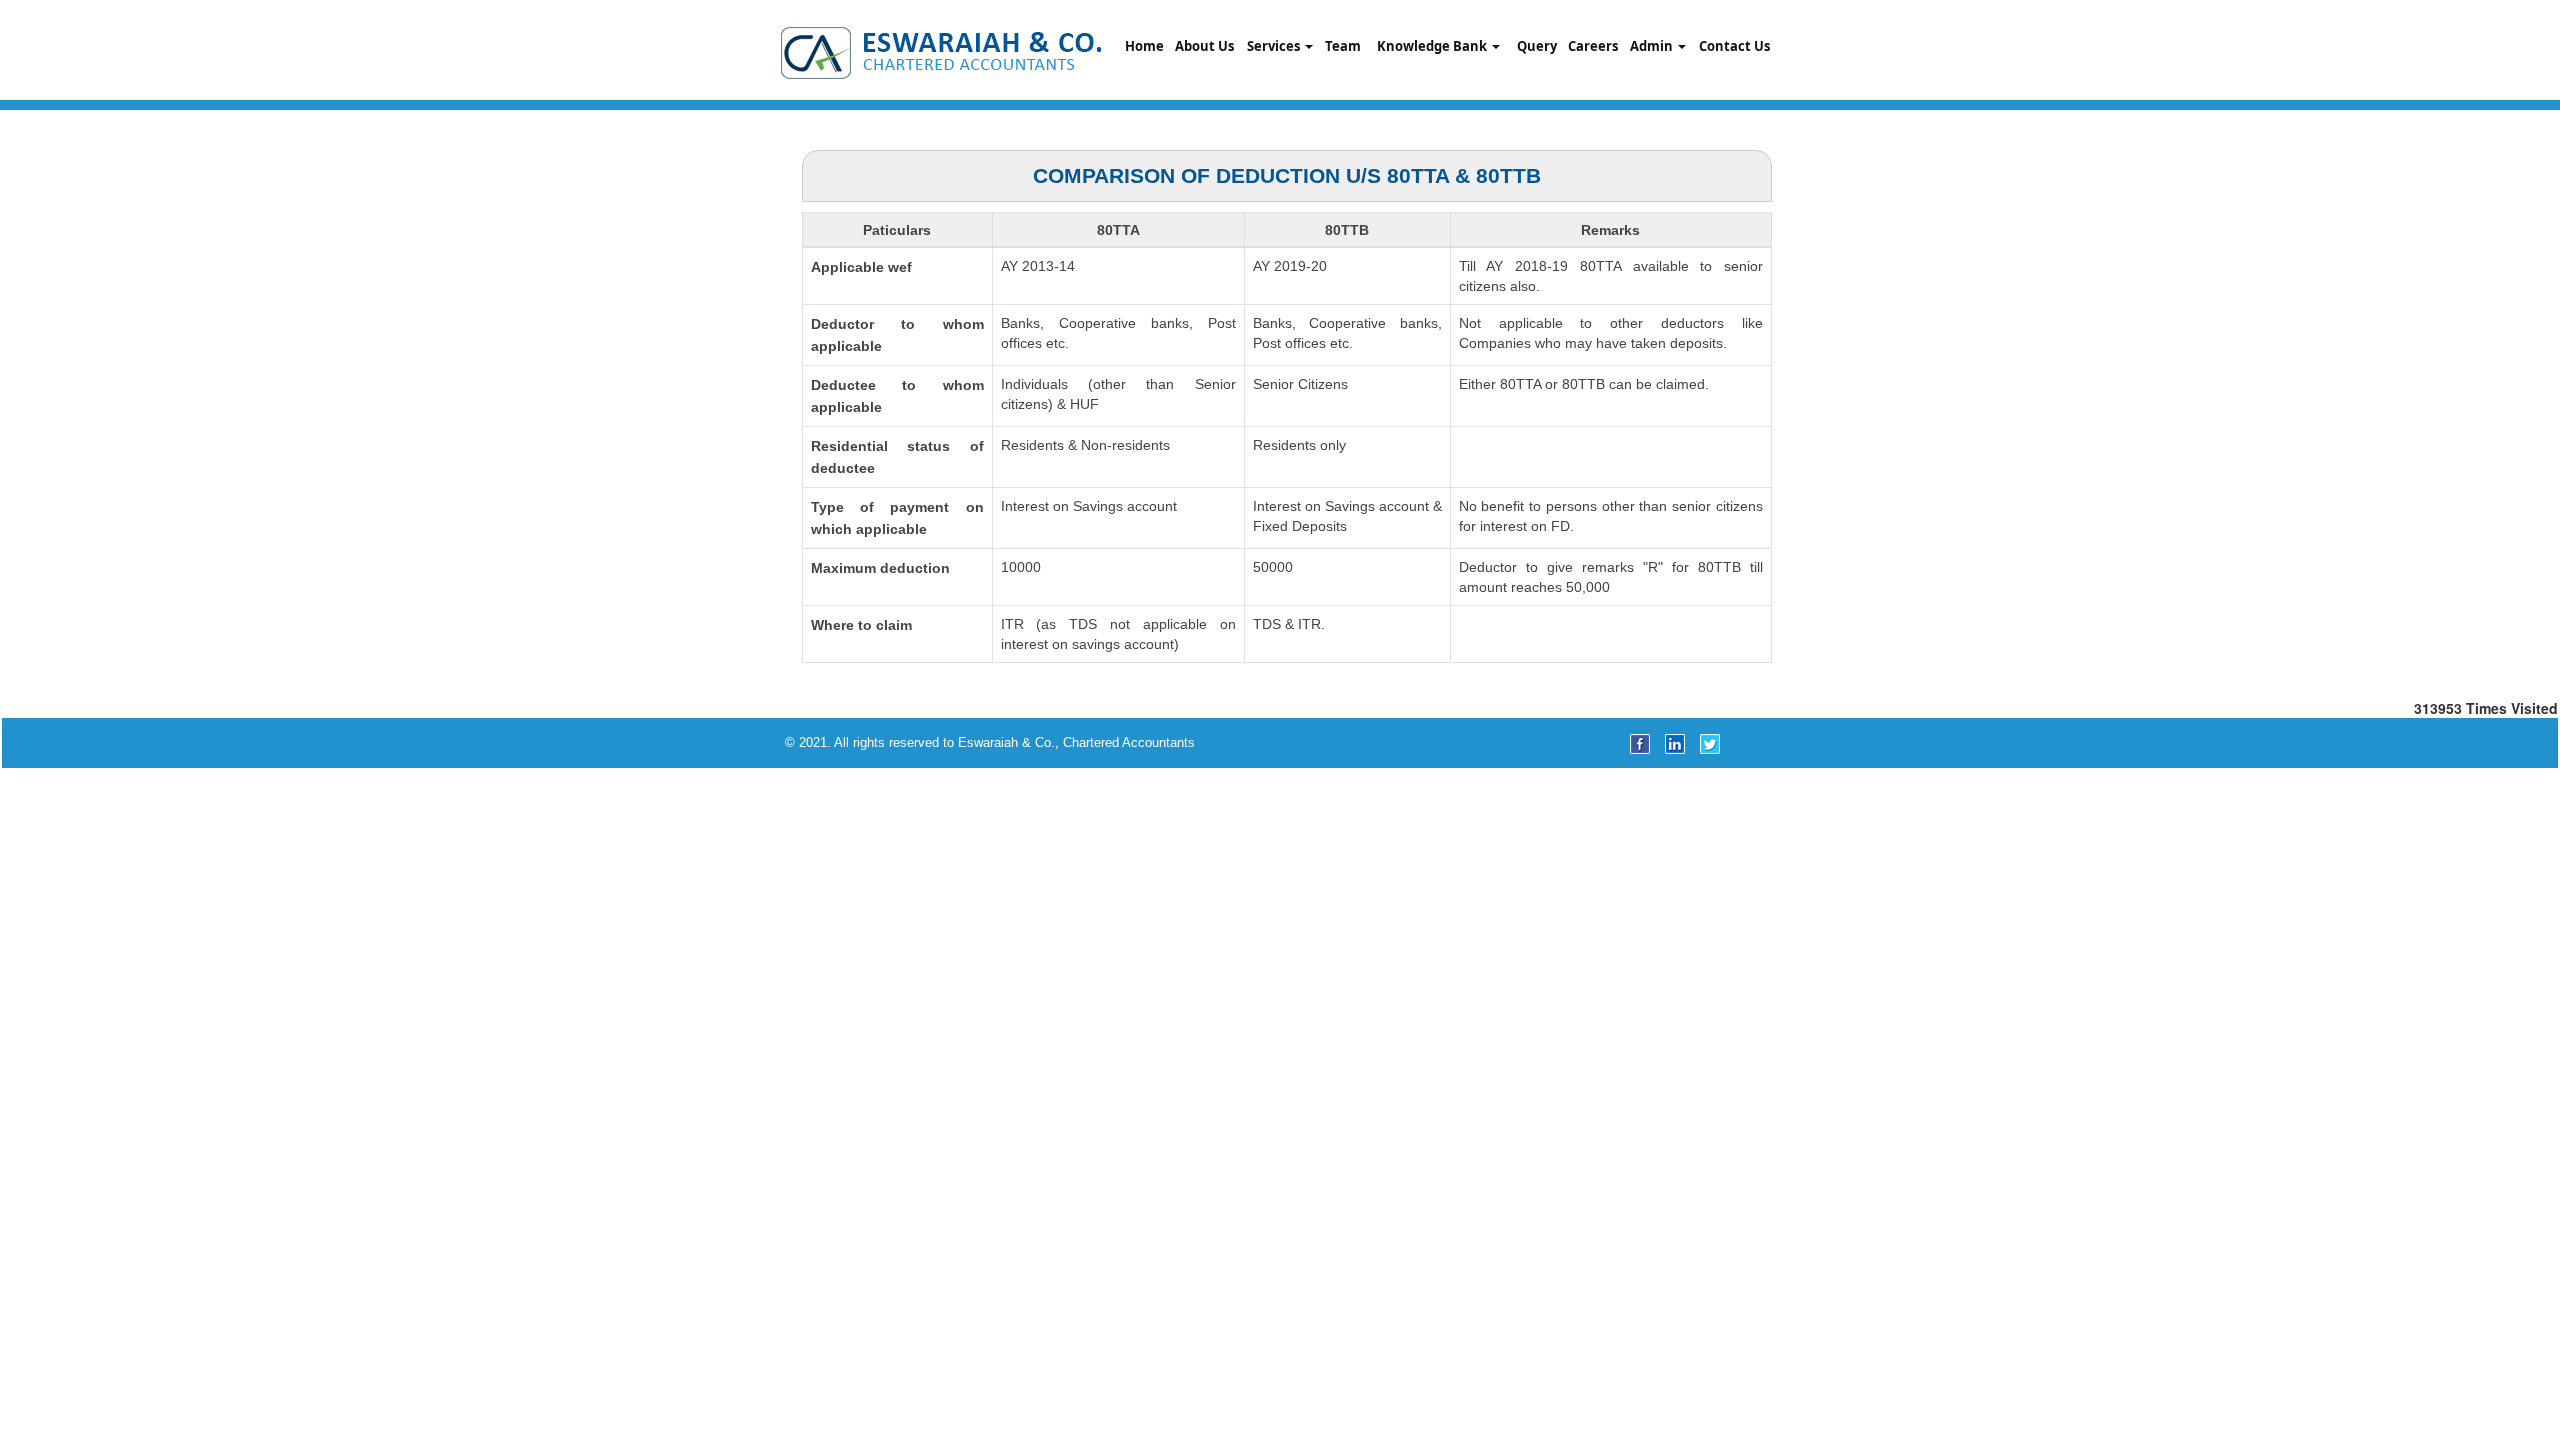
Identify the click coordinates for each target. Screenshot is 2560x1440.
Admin (1653, 46)
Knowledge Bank (1433, 46)
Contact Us (1734, 46)
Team (1343, 46)
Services (1275, 46)
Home (1144, 46)
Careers (1593, 46)
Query (1537, 46)
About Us (1204, 46)
